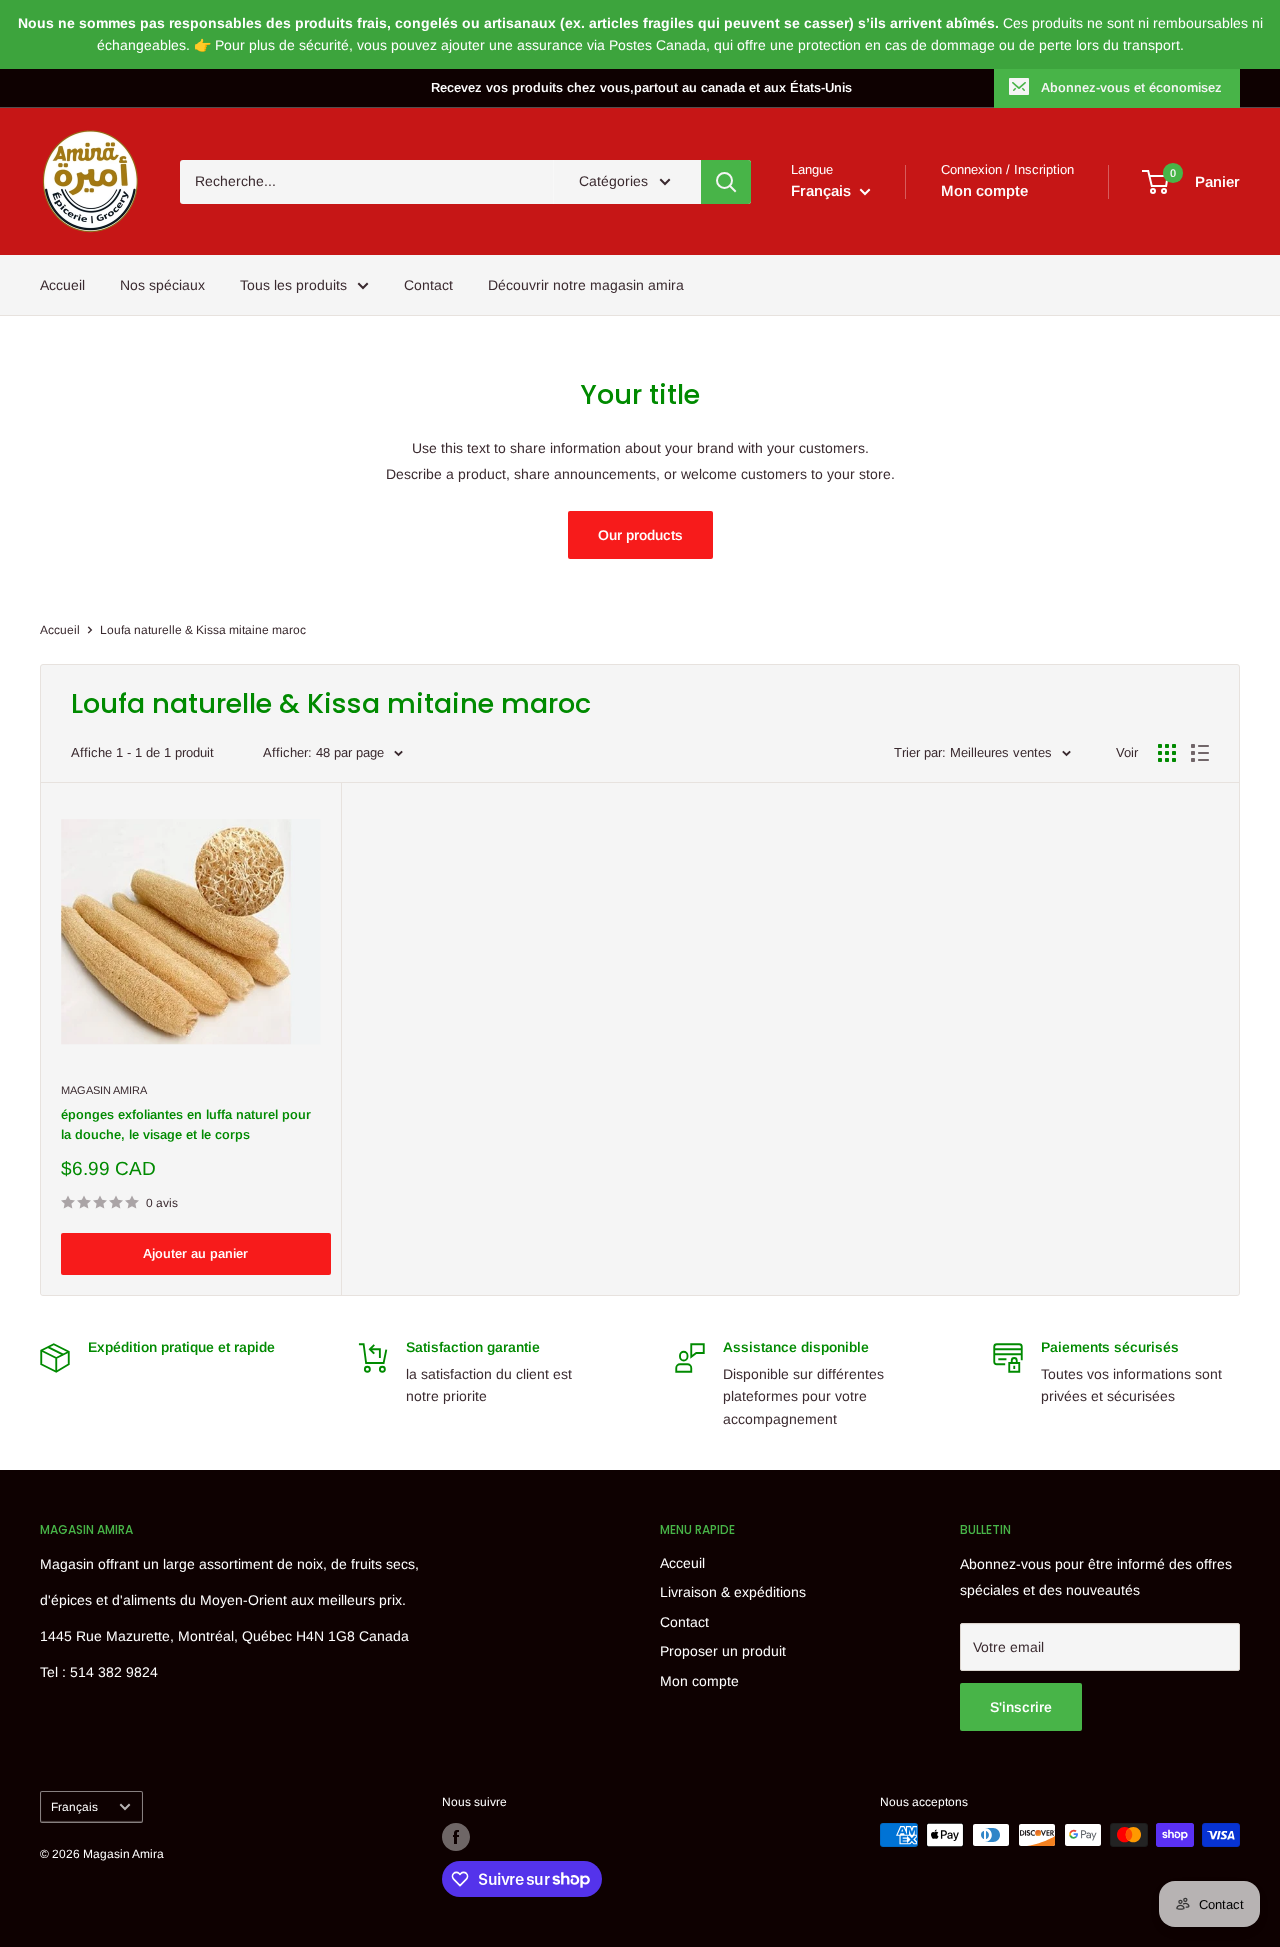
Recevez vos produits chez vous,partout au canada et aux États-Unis (641, 87)
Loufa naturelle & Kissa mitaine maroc (203, 630)
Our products (640, 535)
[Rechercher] (726, 182)
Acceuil (682, 1563)
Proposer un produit (723, 1651)
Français (74, 1807)
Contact (428, 285)
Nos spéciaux (162, 285)
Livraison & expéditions (733, 1592)
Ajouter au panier (195, 1253)
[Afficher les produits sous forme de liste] (1200, 753)
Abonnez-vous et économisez (1131, 87)
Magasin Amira (104, 1090)
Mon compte (984, 190)
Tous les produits (293, 285)
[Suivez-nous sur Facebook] (456, 1837)
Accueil (62, 285)
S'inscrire (1021, 1707)
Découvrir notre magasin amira (586, 285)
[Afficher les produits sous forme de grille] (1167, 753)
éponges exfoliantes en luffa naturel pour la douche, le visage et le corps (186, 1124)
